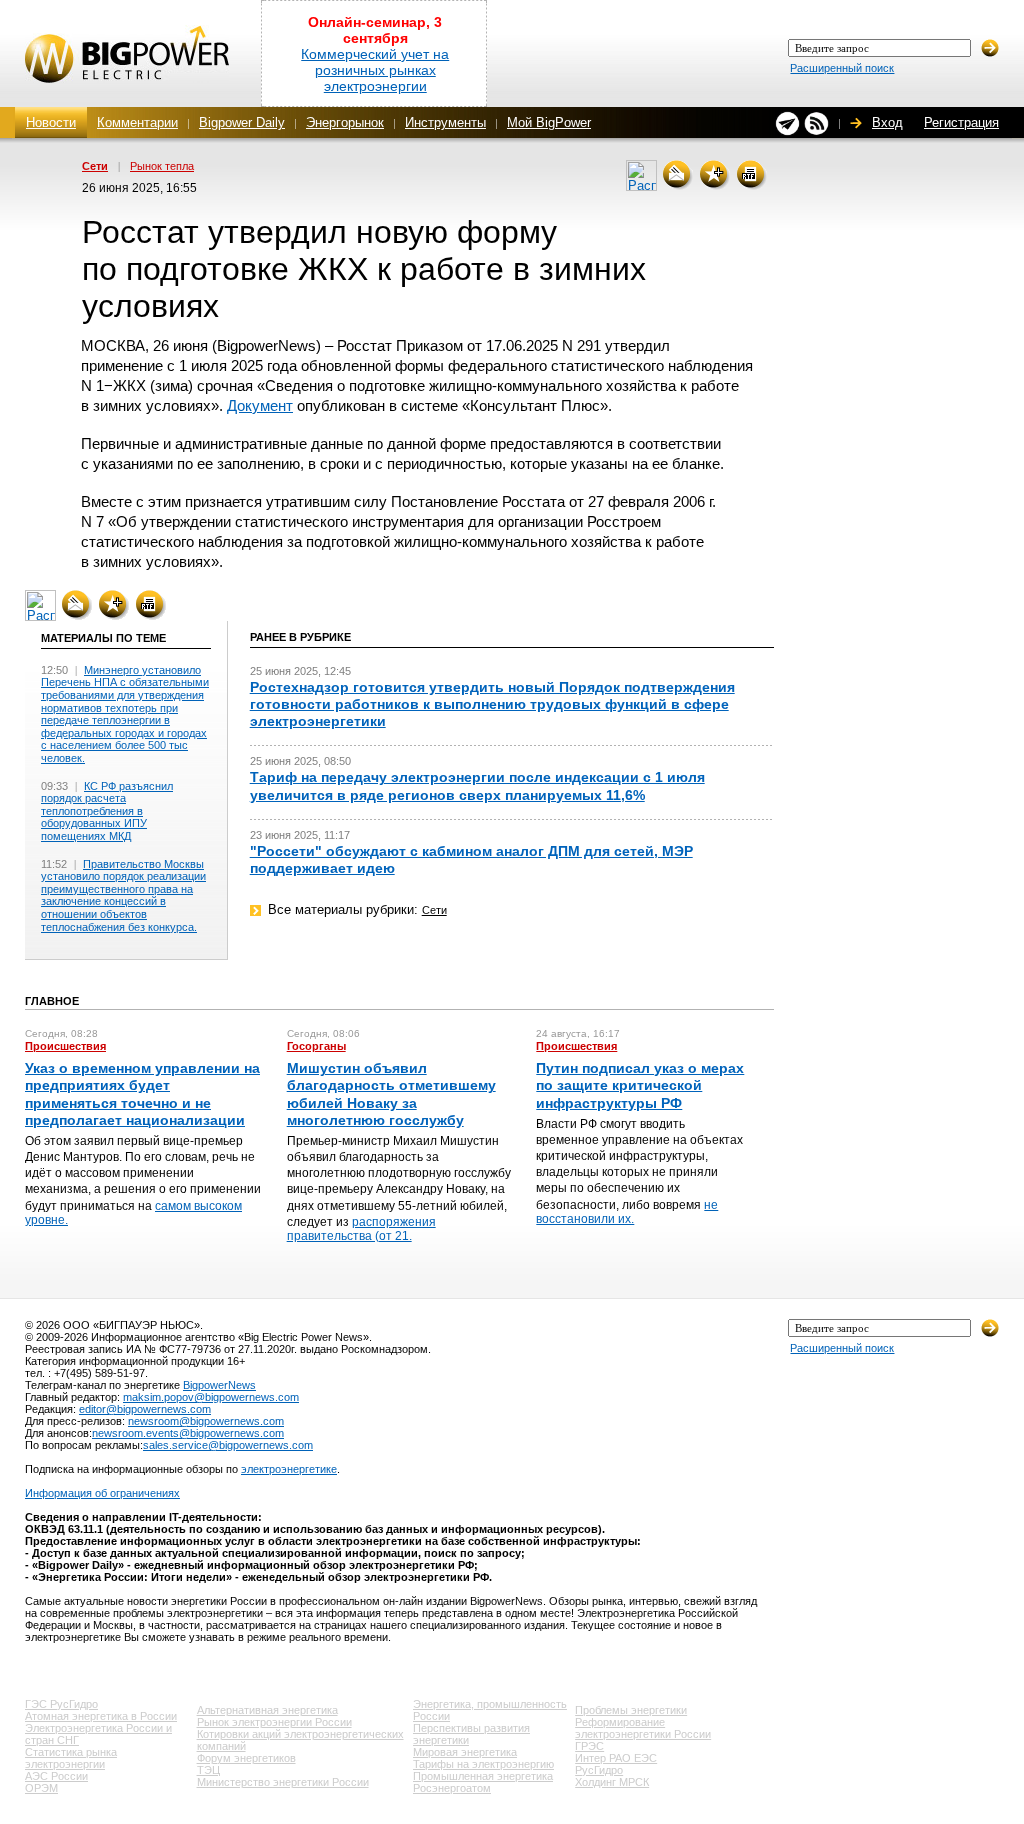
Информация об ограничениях (102, 1493)
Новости (51, 122)
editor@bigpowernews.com (145, 1409)
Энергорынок (345, 122)
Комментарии (137, 122)
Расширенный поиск (842, 68)
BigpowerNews (219, 1385)
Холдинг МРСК (612, 1782)
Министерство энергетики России (283, 1782)
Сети (95, 166)
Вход (887, 122)
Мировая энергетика (465, 1752)
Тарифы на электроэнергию (483, 1764)
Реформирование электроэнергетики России (643, 1728)
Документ (260, 405)
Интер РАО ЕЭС (616, 1758)
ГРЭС (589, 1746)
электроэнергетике (289, 1469)
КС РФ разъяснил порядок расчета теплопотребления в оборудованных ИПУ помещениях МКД (107, 811)
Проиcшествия (65, 1046)
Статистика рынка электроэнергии (71, 1758)
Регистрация (961, 122)
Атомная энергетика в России (101, 1716)
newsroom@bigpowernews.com (206, 1421)
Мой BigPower (549, 122)
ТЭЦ (208, 1770)
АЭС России (56, 1776)
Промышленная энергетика (483, 1776)
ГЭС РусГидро (61, 1704)
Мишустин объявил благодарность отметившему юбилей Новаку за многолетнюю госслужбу (391, 1094)
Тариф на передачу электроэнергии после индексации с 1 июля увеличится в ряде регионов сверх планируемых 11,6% (477, 785)
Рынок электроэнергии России (274, 1722)
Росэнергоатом (452, 1788)
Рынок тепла (162, 166)
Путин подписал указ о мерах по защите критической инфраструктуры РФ (640, 1085)
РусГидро (599, 1770)
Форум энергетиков (246, 1758)
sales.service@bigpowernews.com (228, 1445)
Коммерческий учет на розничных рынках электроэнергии (375, 70)
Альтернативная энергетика (267, 1710)
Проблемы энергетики (631, 1710)
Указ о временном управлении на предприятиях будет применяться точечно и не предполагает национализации (142, 1094)
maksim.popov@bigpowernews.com (211, 1397)
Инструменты (445, 122)
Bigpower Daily (242, 122)
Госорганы (316, 1046)
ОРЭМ (41, 1788)
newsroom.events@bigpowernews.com (188, 1433)
